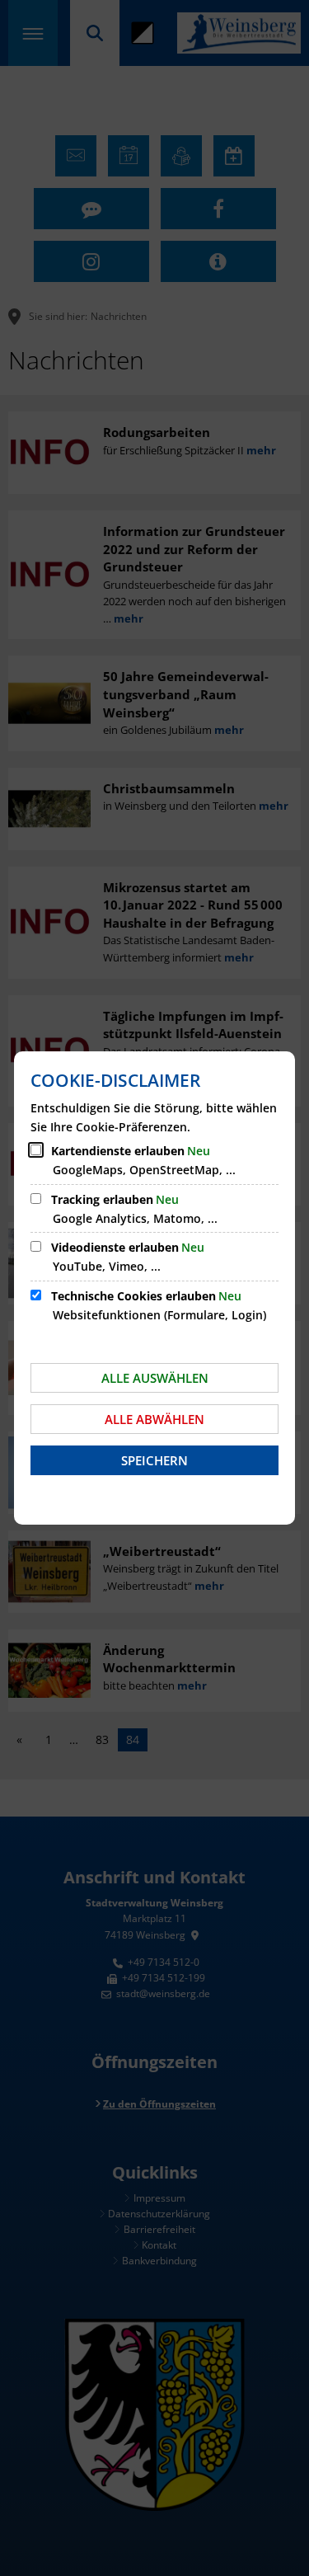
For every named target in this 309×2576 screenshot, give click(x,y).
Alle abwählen (154, 1419)
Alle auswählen (155, 1378)
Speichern (154, 1460)
